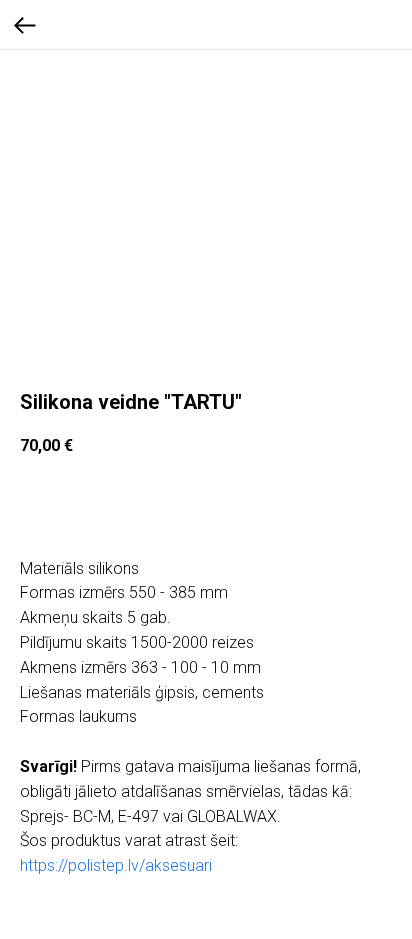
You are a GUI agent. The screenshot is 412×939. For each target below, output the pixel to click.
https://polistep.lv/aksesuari (116, 865)
